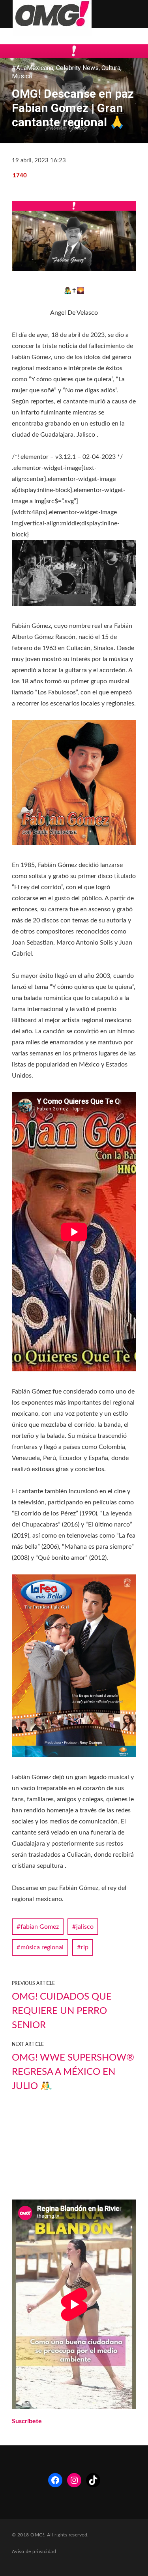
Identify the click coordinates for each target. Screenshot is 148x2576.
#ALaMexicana (33, 68)
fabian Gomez (40, 1927)
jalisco (85, 1927)
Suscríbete (27, 2421)
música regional (42, 1947)
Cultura (111, 68)
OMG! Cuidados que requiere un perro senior (62, 2011)
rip (85, 1947)
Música (22, 76)
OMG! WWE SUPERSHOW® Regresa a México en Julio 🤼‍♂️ (73, 2072)
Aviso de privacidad (34, 2551)
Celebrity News (77, 68)
